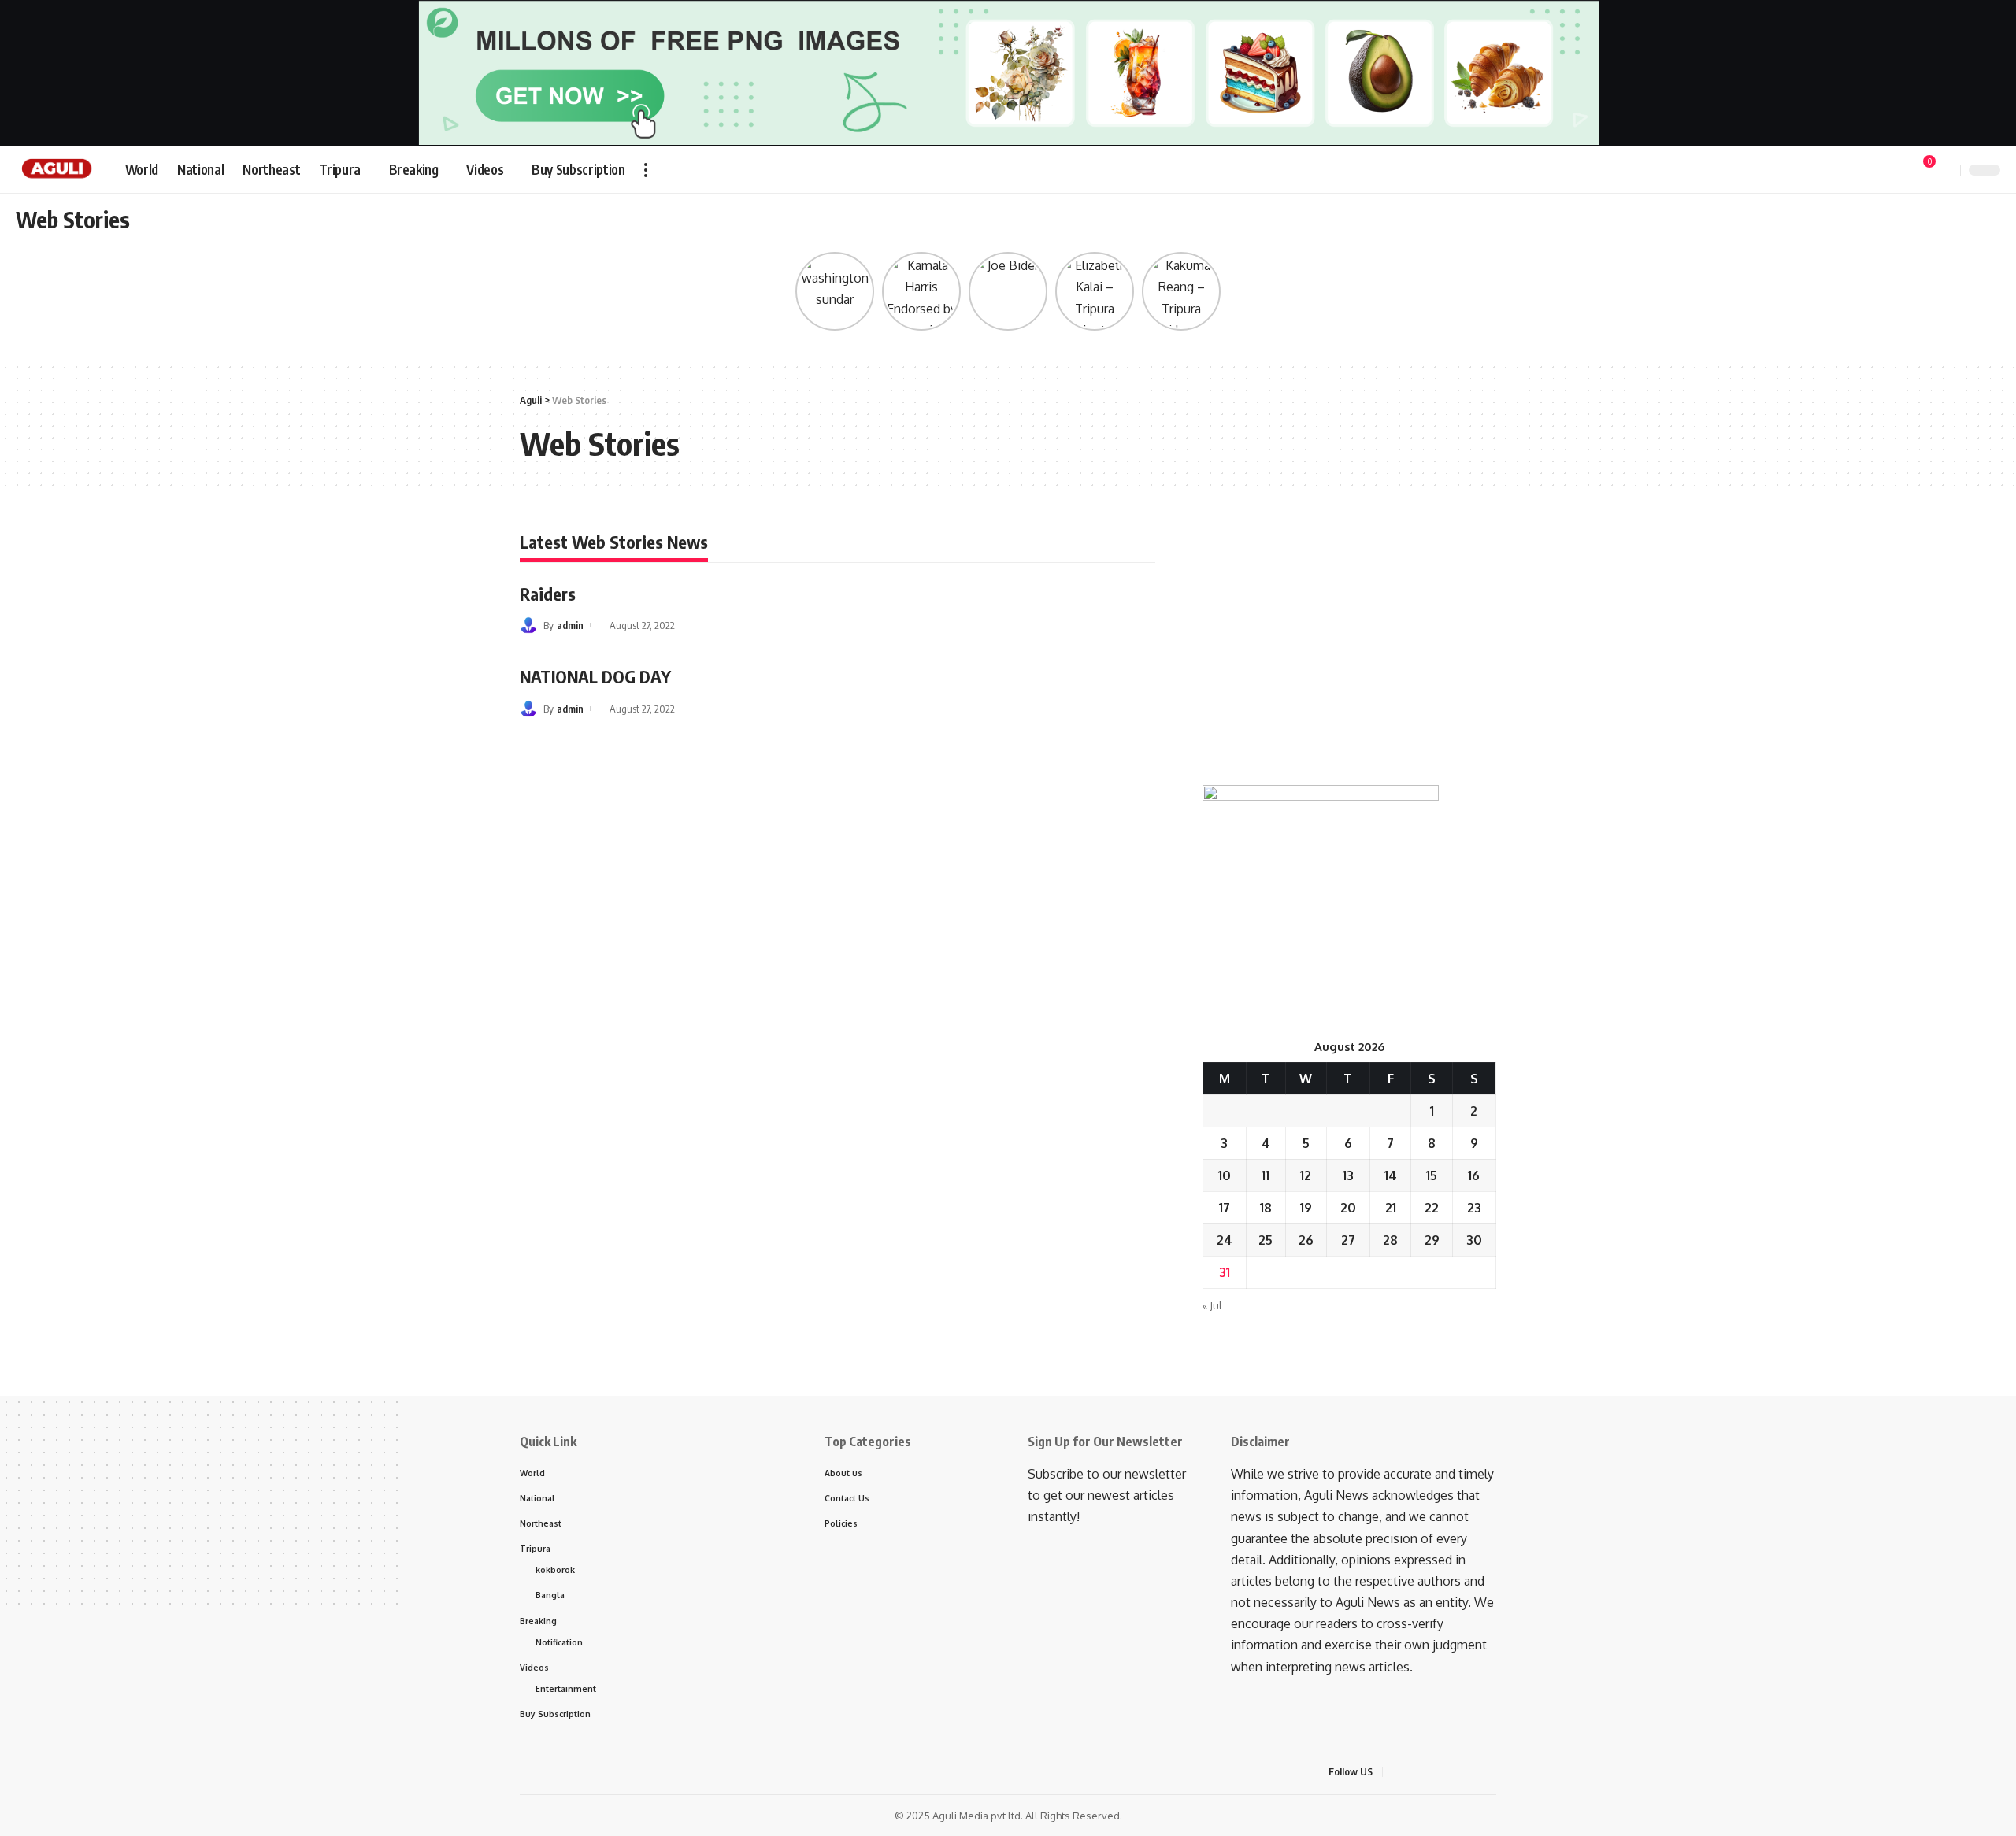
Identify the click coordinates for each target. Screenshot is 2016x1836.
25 (1266, 1240)
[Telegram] (1900, 170)
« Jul (1212, 1305)
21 (1391, 1208)
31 (1225, 1272)
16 (1474, 1175)
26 (1306, 1240)
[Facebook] (1814, 170)
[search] (1946, 170)
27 (1348, 1240)
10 (1225, 1175)
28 (1390, 1240)
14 (1391, 1175)
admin (570, 625)
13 (1348, 1175)
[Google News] (1866, 170)
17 (1225, 1208)
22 (1432, 1208)
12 (1306, 1175)
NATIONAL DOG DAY (595, 676)
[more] (646, 170)
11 (1266, 1175)
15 (1432, 1175)
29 (1432, 1240)
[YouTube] (1848, 170)
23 (1474, 1208)
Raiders (548, 594)
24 (1225, 1240)
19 (1306, 1208)
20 (1348, 1208)
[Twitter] (1831, 170)
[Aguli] (58, 170)
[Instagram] (1883, 170)
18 (1266, 1208)
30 (1474, 1240)
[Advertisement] (1349, 643)
